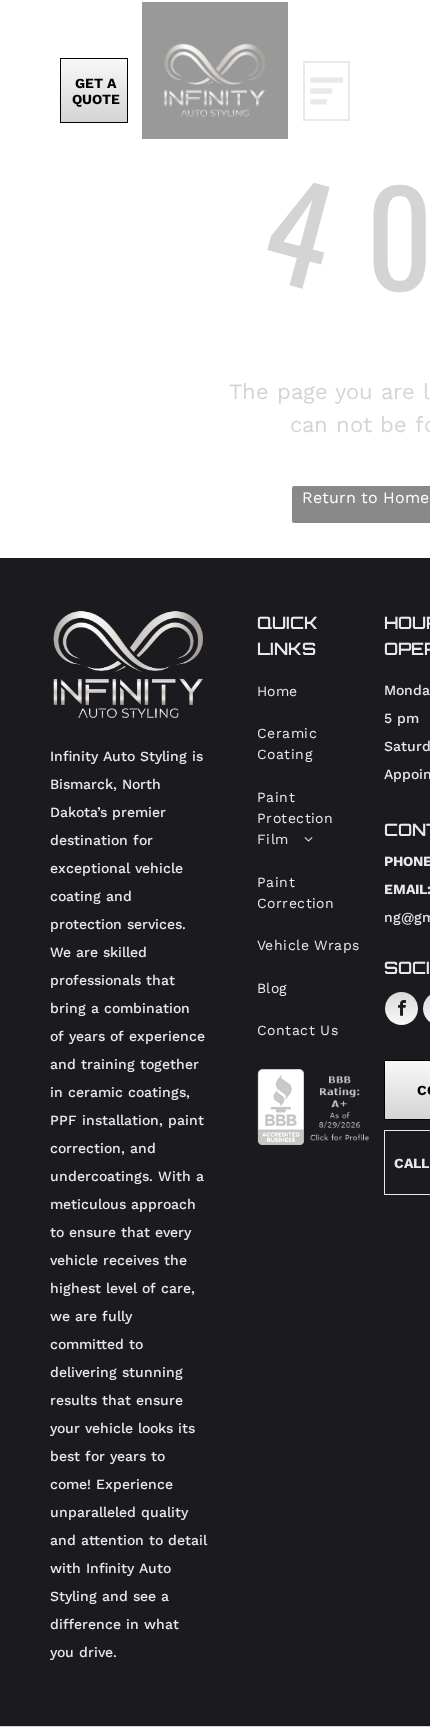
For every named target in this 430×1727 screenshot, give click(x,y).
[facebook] (401, 1011)
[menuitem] (312, 691)
